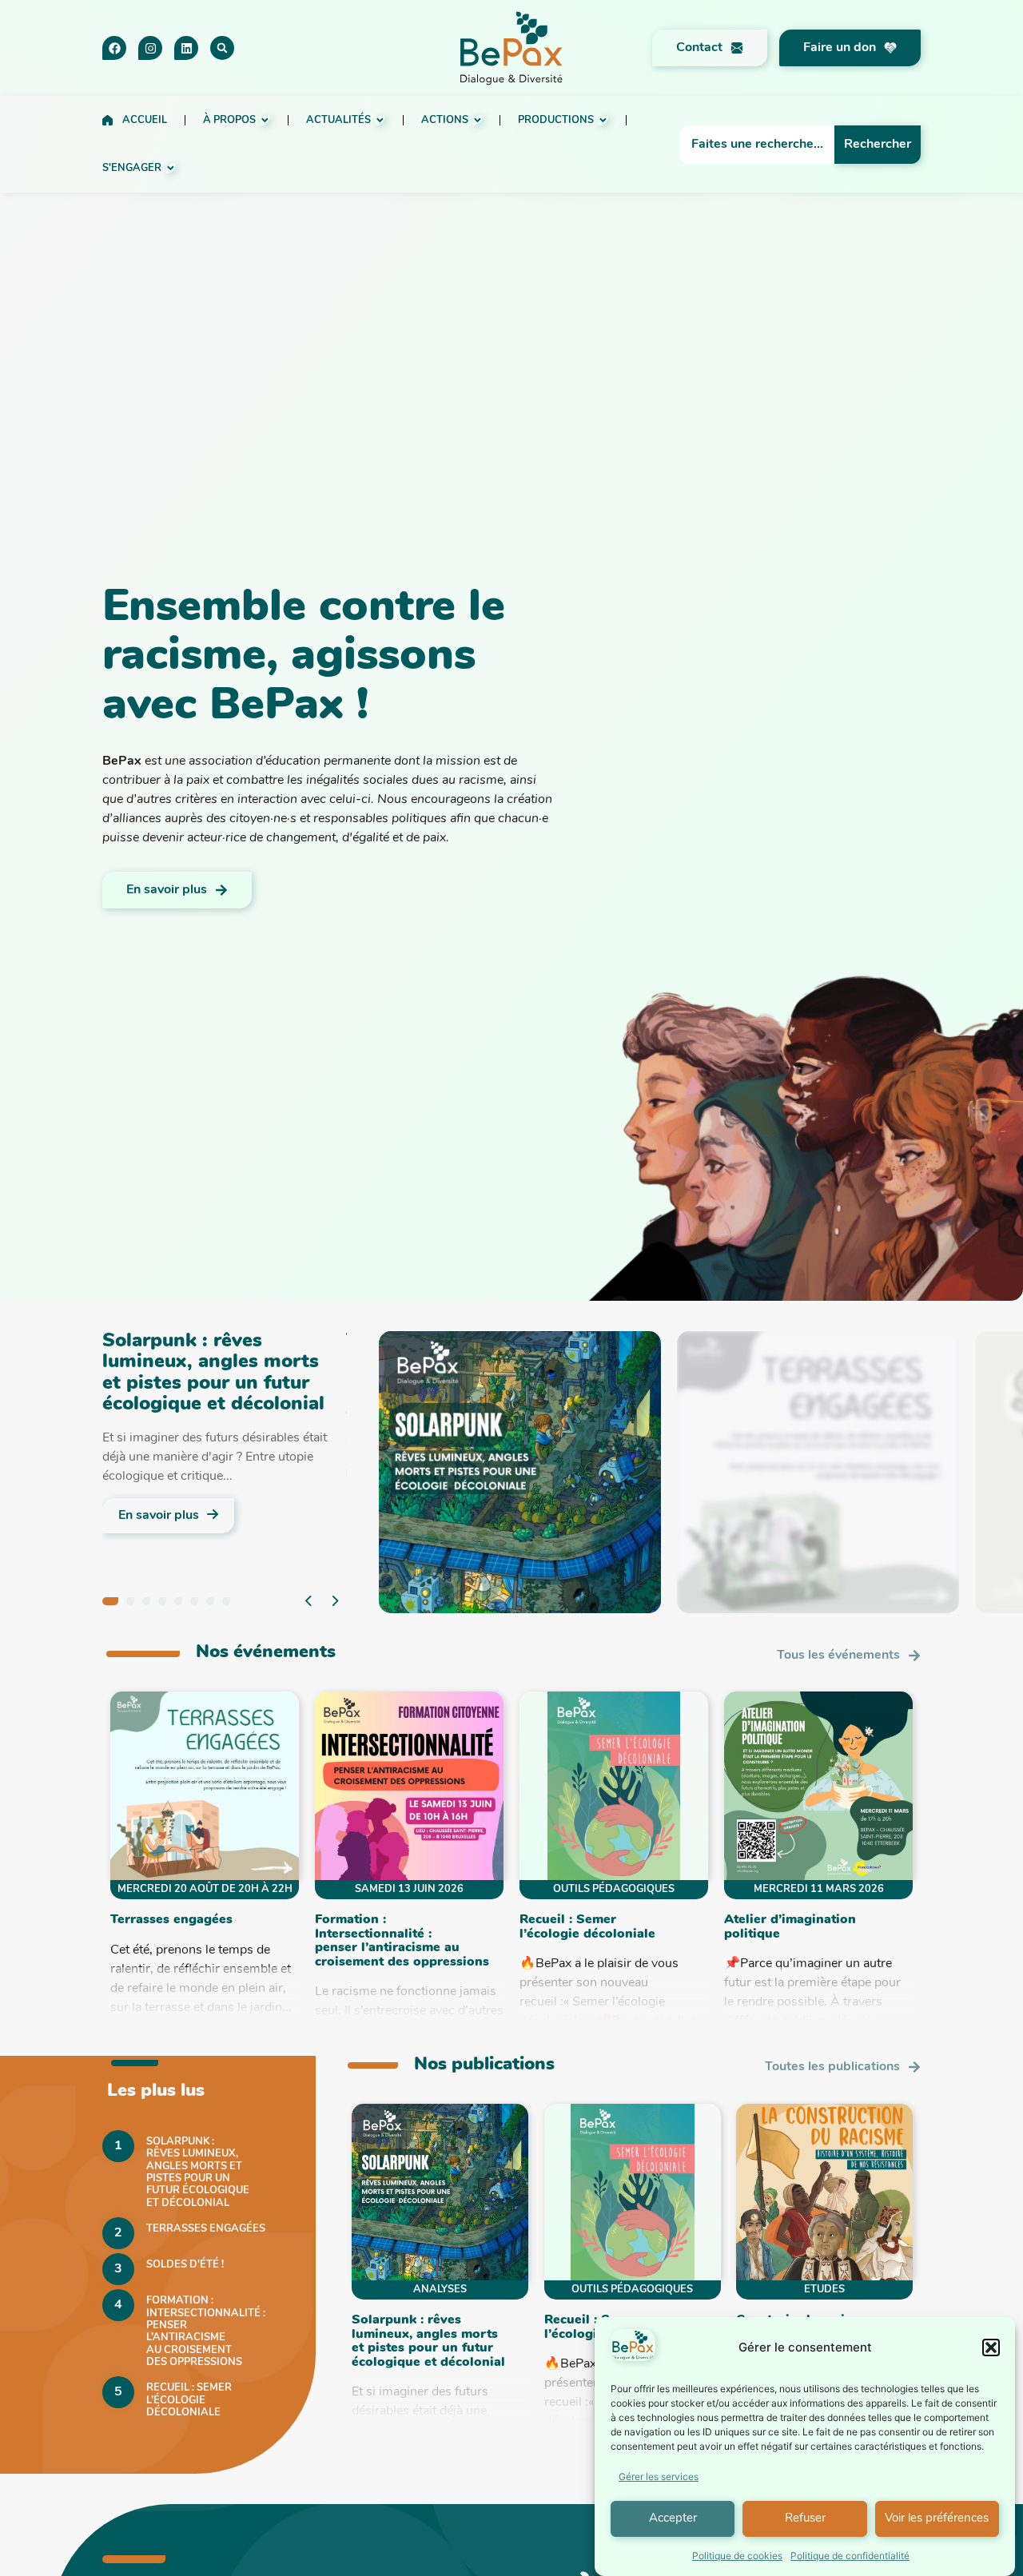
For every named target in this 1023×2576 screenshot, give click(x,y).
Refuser (805, 2519)
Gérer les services (659, 2477)
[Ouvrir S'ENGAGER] (171, 168)
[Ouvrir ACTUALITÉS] (380, 120)
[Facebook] (114, 48)
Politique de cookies (737, 2556)
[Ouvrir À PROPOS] (265, 120)
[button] (991, 2347)
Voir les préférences (937, 2519)
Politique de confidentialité (850, 2556)
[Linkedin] (186, 48)
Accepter (673, 2519)
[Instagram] (150, 48)
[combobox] (757, 145)
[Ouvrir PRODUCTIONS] (603, 120)
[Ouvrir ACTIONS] (478, 120)
